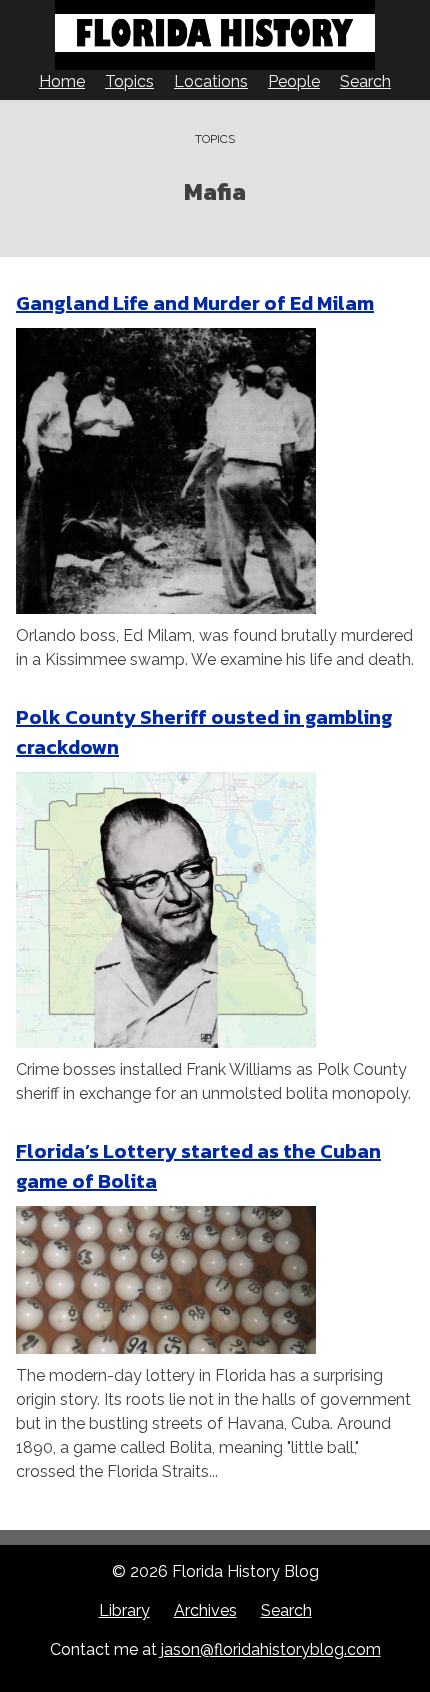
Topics (129, 81)
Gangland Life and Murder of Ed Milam (195, 303)
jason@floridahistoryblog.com (271, 1649)
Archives (205, 1610)
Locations (211, 81)
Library (124, 1610)
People (294, 81)
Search (365, 81)
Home (62, 81)
